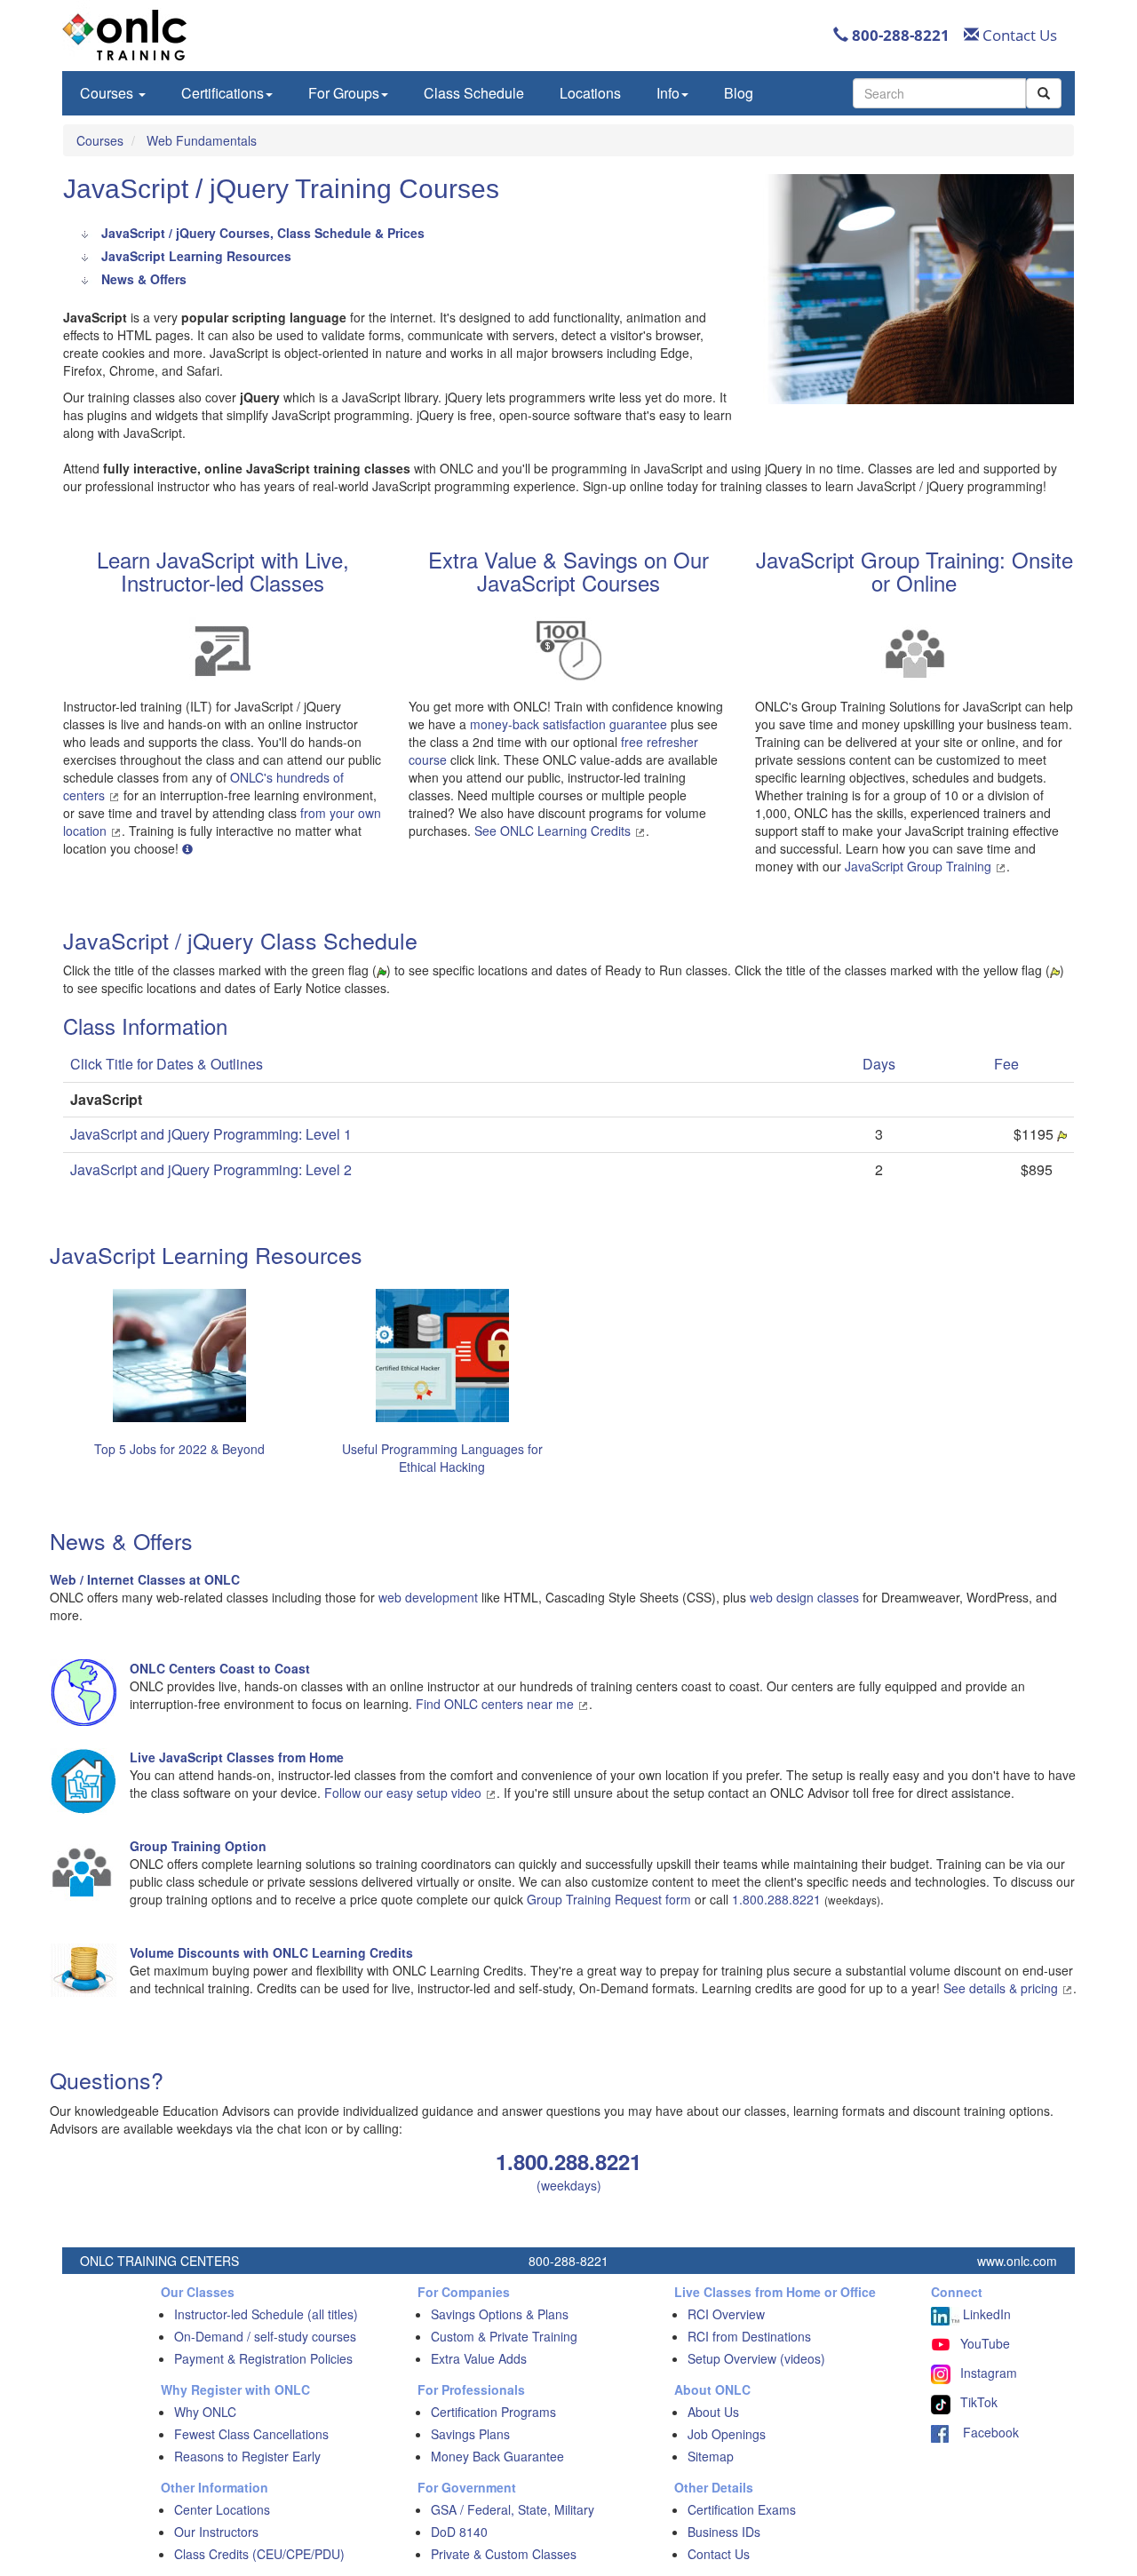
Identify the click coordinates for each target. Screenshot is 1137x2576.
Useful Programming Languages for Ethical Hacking (442, 1458)
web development (428, 1597)
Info (668, 93)
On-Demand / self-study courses (265, 2336)
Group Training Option (198, 1846)
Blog (739, 93)
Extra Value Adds (479, 2358)
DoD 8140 (459, 2532)
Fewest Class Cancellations (251, 2434)
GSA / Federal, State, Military (513, 2509)
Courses (108, 93)
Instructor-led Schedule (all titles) (266, 2314)
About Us (713, 2412)
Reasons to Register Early (247, 2456)
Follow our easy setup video (405, 1793)
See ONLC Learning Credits (554, 831)
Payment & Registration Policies (263, 2358)
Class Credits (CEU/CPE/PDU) (259, 2554)
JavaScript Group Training (920, 866)
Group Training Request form (609, 1899)
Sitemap (711, 2456)
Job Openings (727, 2434)
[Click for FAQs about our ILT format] (187, 848)
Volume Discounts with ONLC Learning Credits (271, 1952)
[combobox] (939, 93)
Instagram (989, 2373)
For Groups (344, 93)
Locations (590, 93)
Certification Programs (493, 2412)
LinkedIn (985, 2314)
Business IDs (724, 2532)
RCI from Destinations (749, 2336)
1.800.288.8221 (776, 1899)
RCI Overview (726, 2314)
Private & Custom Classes (504, 2554)
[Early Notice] (1062, 1134)
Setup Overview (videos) (756, 2358)
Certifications (223, 93)
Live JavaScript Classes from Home (237, 1757)
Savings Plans (470, 2434)
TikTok (979, 2402)
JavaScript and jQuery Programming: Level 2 (211, 1169)
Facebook (984, 2432)
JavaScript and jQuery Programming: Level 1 (211, 1134)
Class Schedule (474, 93)
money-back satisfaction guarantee (568, 724)
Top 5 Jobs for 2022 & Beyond (179, 1449)
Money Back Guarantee (497, 2456)
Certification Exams (742, 2509)
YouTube (985, 2343)
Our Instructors (216, 2532)
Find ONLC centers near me (497, 1704)
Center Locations (222, 2509)
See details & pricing (1002, 1988)
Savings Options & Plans (500, 2314)
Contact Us (1018, 35)
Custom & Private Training (504, 2336)
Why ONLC (205, 2412)
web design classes (804, 1597)
